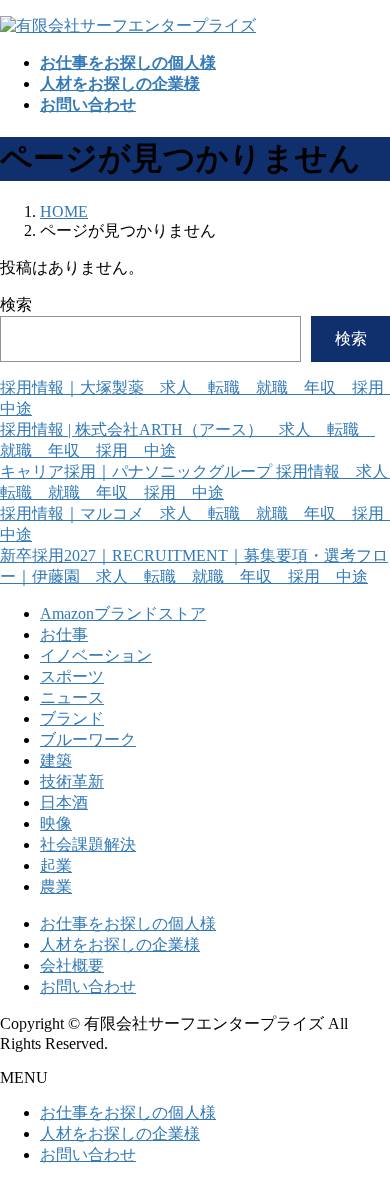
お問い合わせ (88, 986)
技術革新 (72, 781)
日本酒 (64, 802)
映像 (56, 823)
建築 (56, 760)
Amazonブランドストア (123, 613)
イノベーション (96, 655)
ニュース (72, 697)
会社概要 (72, 965)
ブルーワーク (88, 739)
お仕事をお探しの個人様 (128, 923)
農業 (56, 886)
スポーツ (72, 676)
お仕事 (64, 634)
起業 (56, 865)
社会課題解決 (88, 844)
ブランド (72, 718)
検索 (16, 304)
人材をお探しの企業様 (120, 944)
